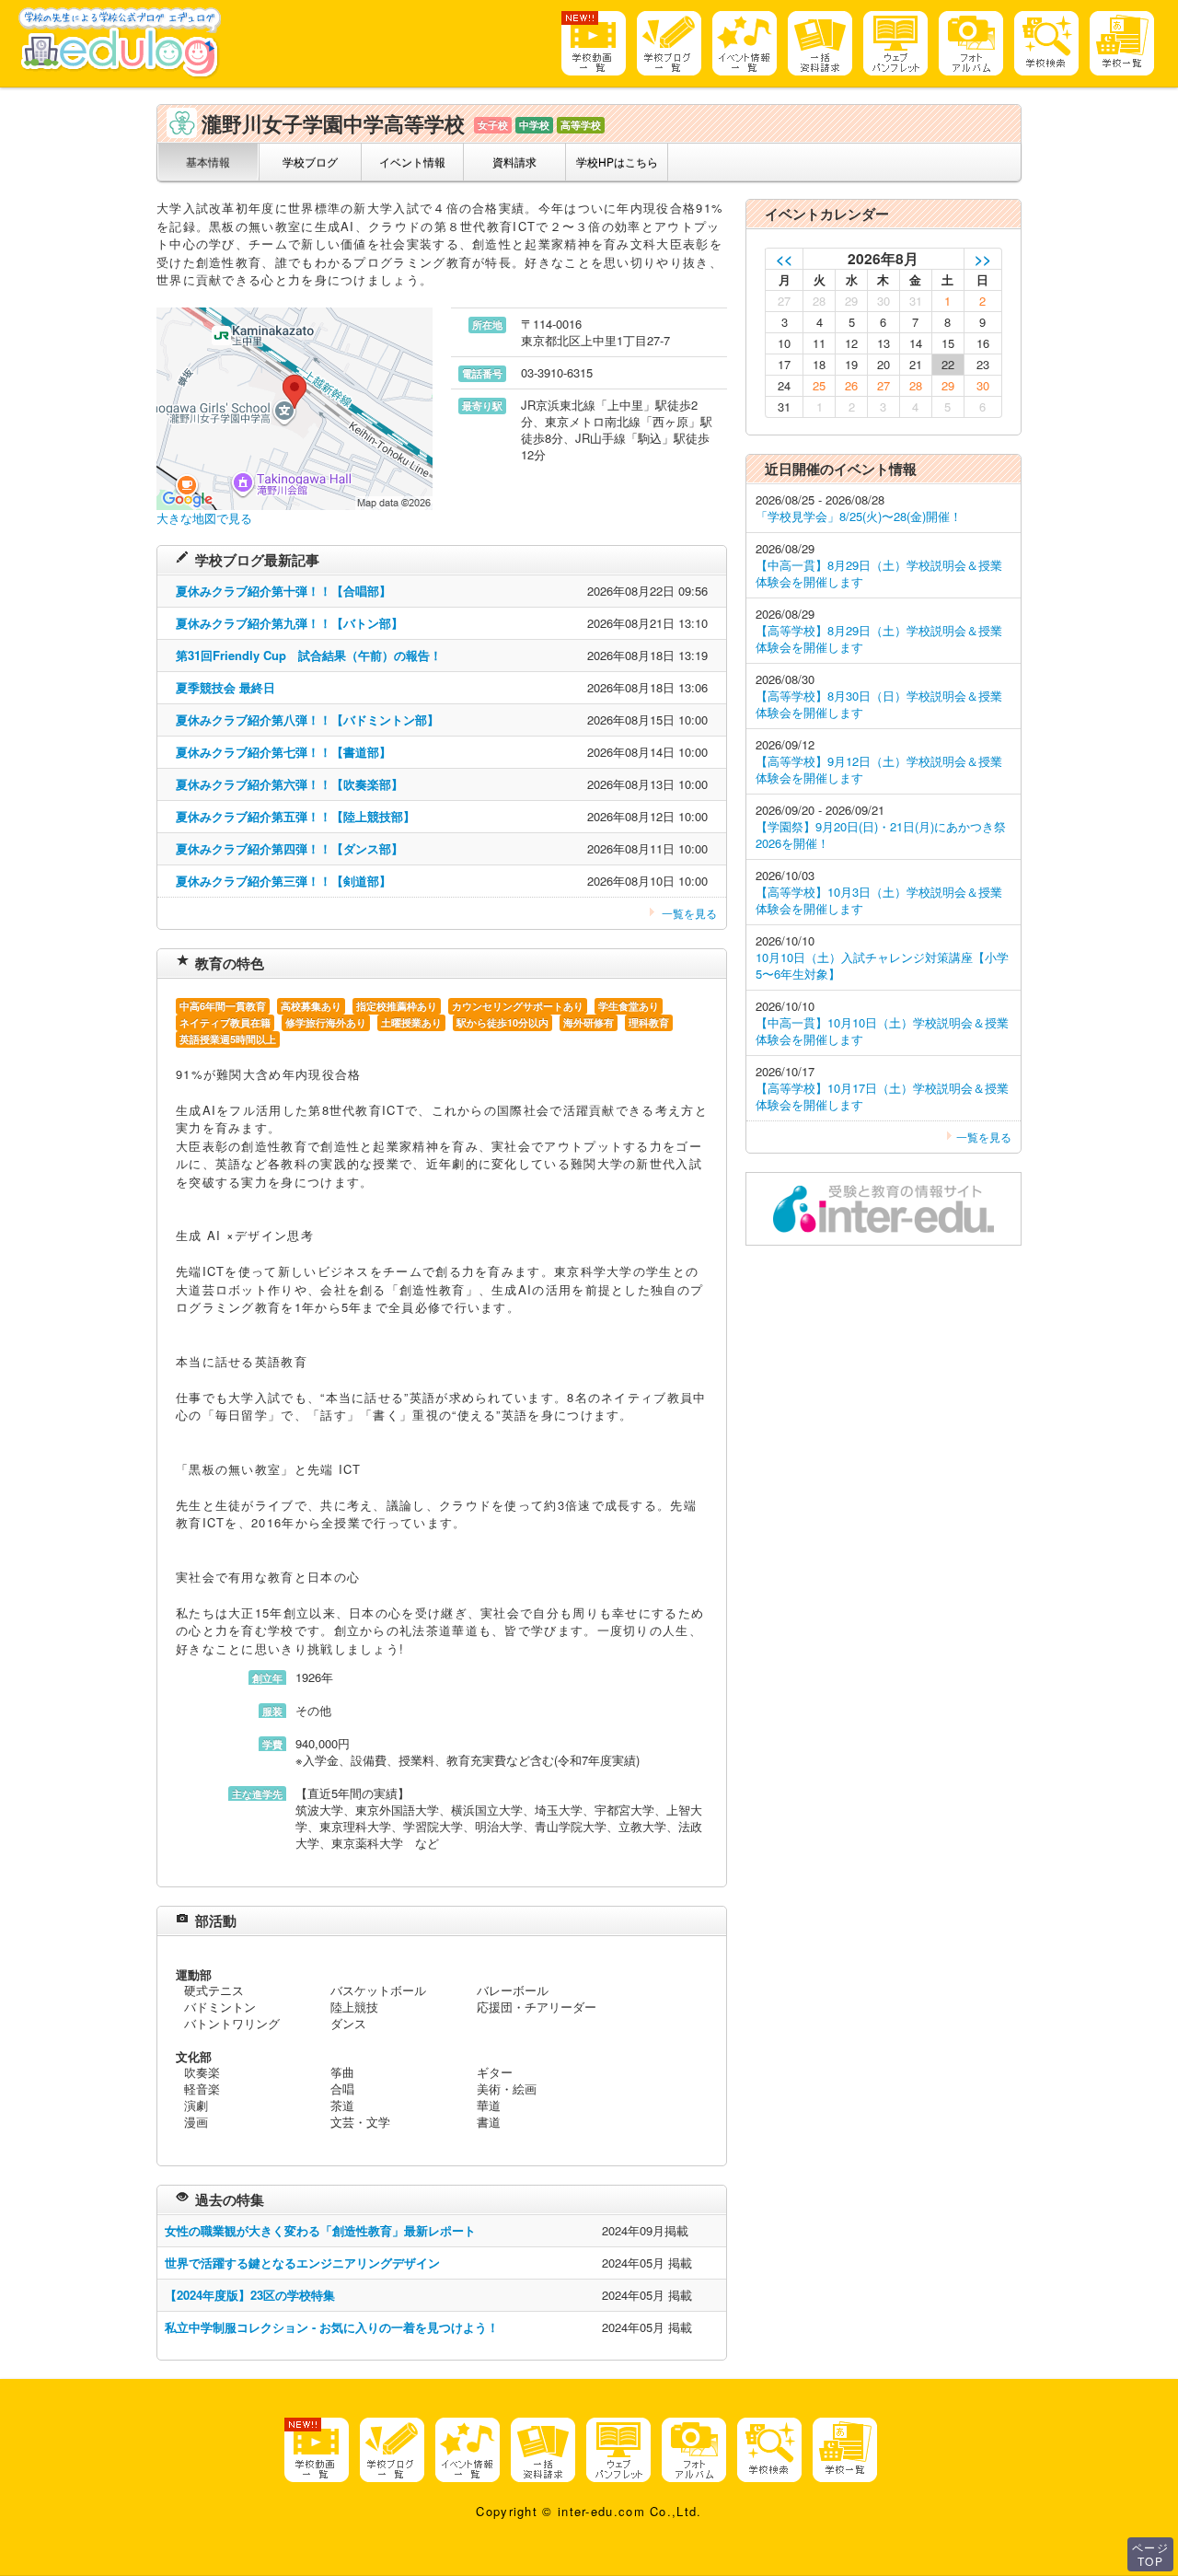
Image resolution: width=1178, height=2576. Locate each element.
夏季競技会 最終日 (225, 687)
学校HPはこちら (617, 162)
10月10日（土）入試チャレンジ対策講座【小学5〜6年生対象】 (882, 965)
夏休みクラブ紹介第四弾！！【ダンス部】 (289, 848)
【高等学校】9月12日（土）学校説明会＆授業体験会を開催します (879, 769)
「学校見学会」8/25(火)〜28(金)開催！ (859, 516)
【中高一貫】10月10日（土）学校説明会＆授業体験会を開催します (882, 1031)
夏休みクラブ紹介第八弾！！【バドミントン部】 (307, 719)
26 (851, 385)
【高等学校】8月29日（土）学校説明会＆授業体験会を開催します (879, 638)
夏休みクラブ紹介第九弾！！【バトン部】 (289, 623)
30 (983, 385)
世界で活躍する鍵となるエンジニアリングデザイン (302, 2263)
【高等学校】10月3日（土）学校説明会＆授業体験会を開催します (879, 900)
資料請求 (514, 162)
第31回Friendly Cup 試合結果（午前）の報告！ (309, 655)
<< (784, 258)
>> (983, 258)
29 (948, 385)
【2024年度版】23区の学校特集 (250, 2295)
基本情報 (208, 162)
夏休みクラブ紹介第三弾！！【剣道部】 (283, 881)
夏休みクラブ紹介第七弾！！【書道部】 (283, 752)
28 (916, 385)
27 (883, 385)
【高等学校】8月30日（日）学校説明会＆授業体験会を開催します (879, 704)
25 (819, 385)
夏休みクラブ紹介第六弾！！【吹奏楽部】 (289, 784)
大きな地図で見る (204, 518)
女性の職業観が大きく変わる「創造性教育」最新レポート (320, 2230)
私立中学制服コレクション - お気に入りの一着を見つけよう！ (332, 2327)
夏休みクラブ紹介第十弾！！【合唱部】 (283, 591)
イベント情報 (412, 162)
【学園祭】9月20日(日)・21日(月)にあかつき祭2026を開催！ (881, 835)
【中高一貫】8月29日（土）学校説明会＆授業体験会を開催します (879, 573)
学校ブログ (310, 162)
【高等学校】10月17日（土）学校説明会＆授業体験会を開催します (882, 1096)
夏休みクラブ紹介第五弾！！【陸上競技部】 (295, 816)
